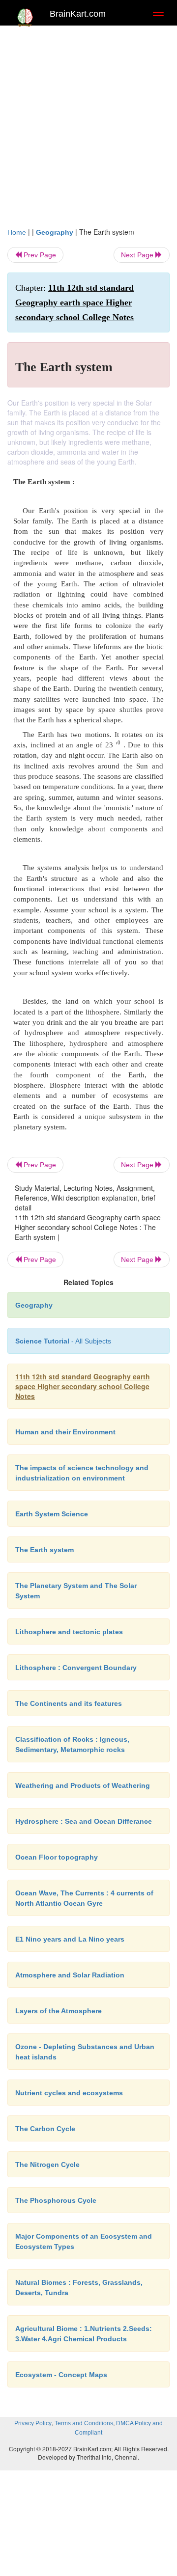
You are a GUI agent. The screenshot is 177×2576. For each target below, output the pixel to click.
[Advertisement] (88, 124)
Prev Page (39, 255)
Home (17, 232)
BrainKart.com (78, 14)
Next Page (138, 255)
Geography (55, 232)
